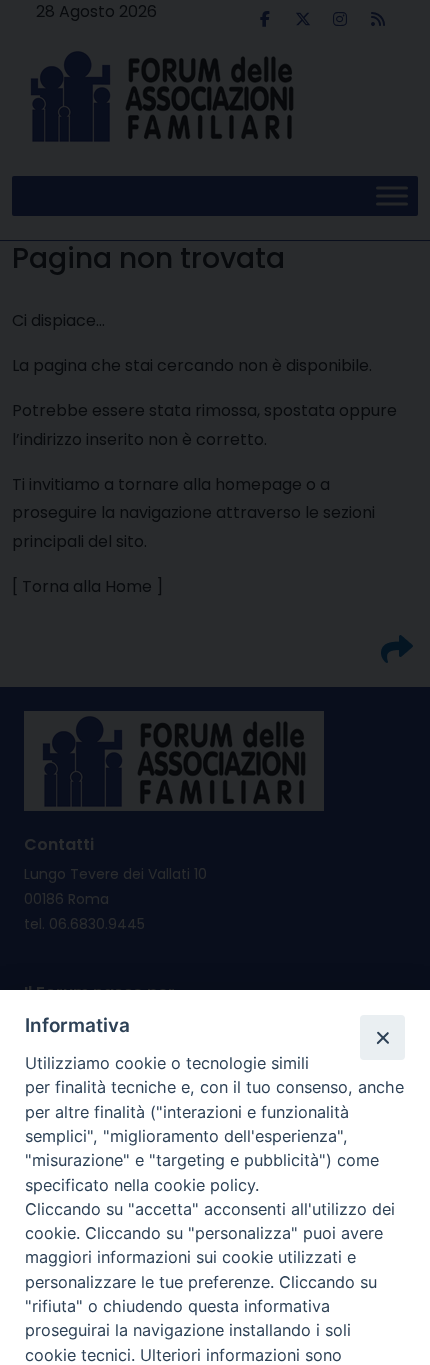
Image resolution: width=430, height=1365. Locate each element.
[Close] (382, 1037)
